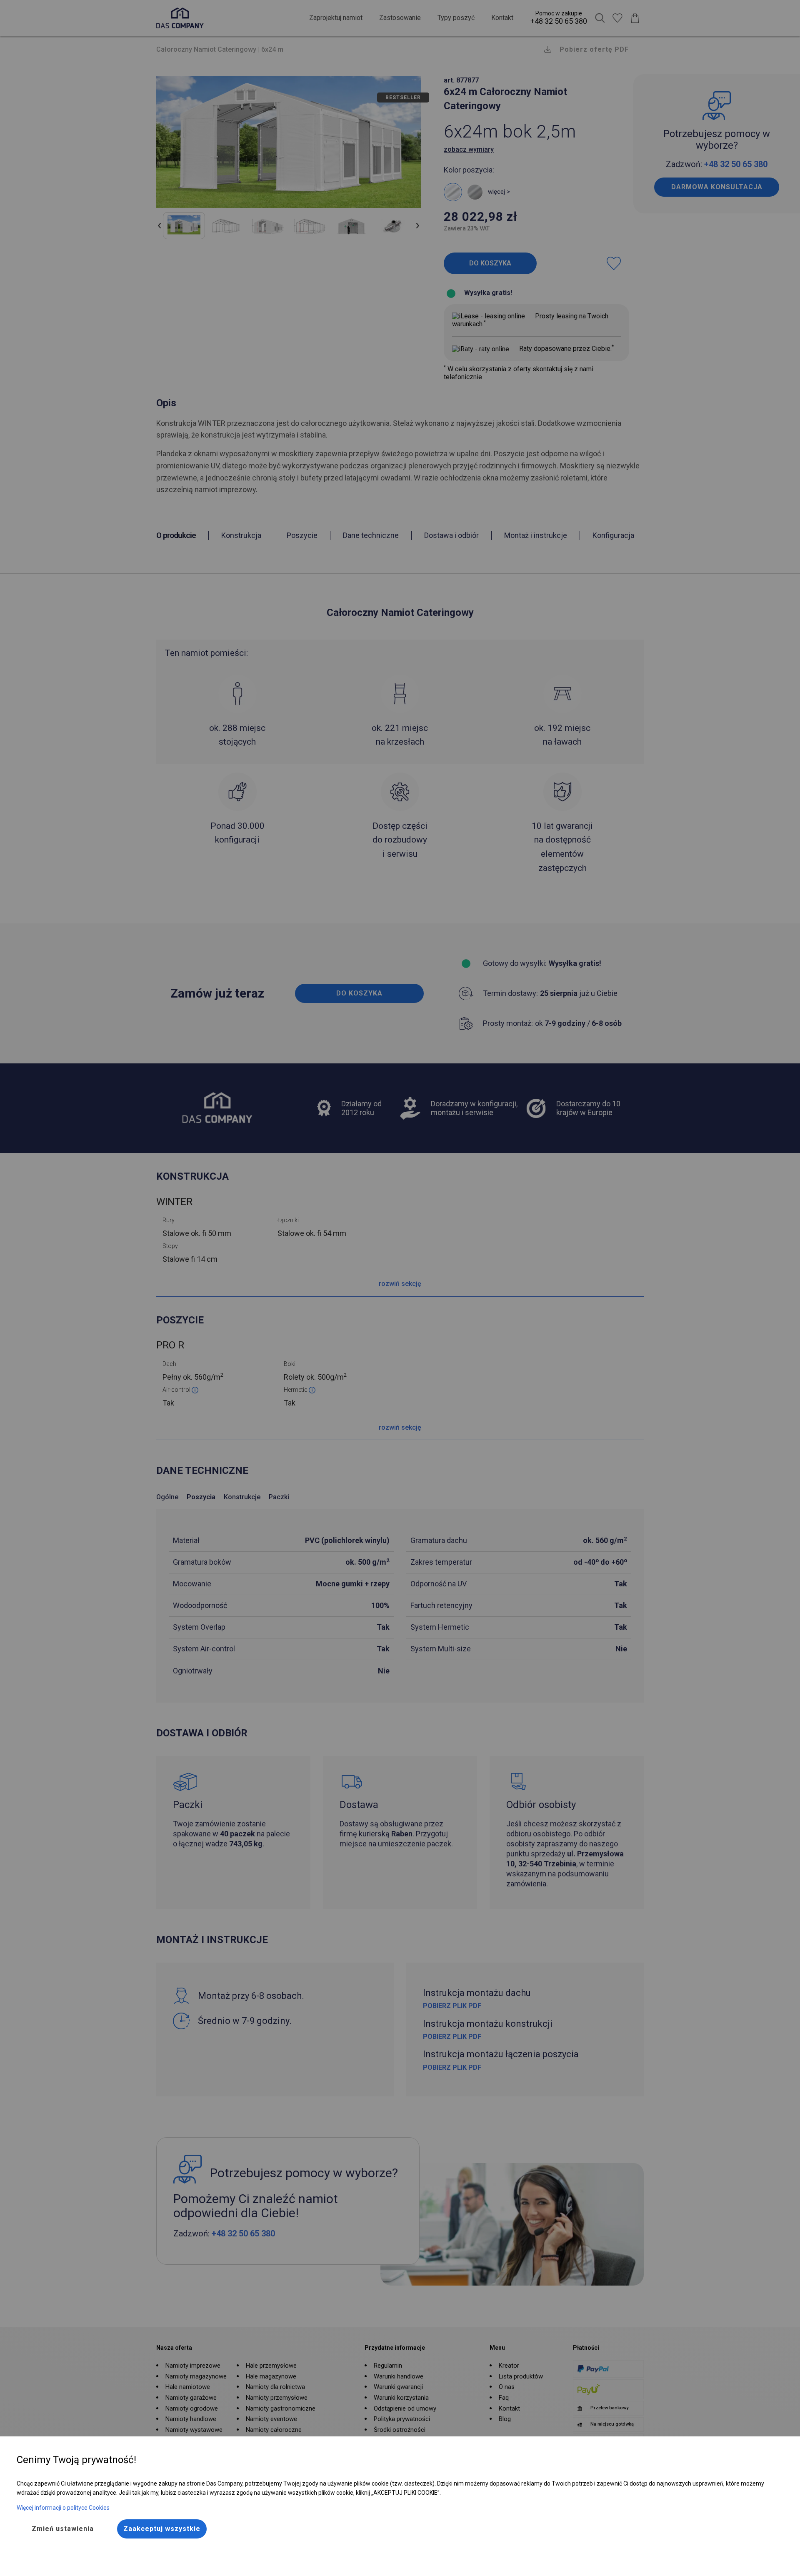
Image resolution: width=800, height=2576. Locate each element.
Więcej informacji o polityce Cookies (63, 2508)
